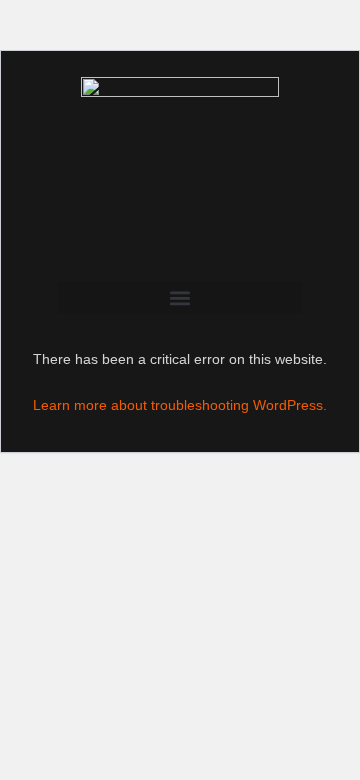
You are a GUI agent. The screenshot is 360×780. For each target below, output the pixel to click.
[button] (180, 297)
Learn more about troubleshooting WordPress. (180, 405)
